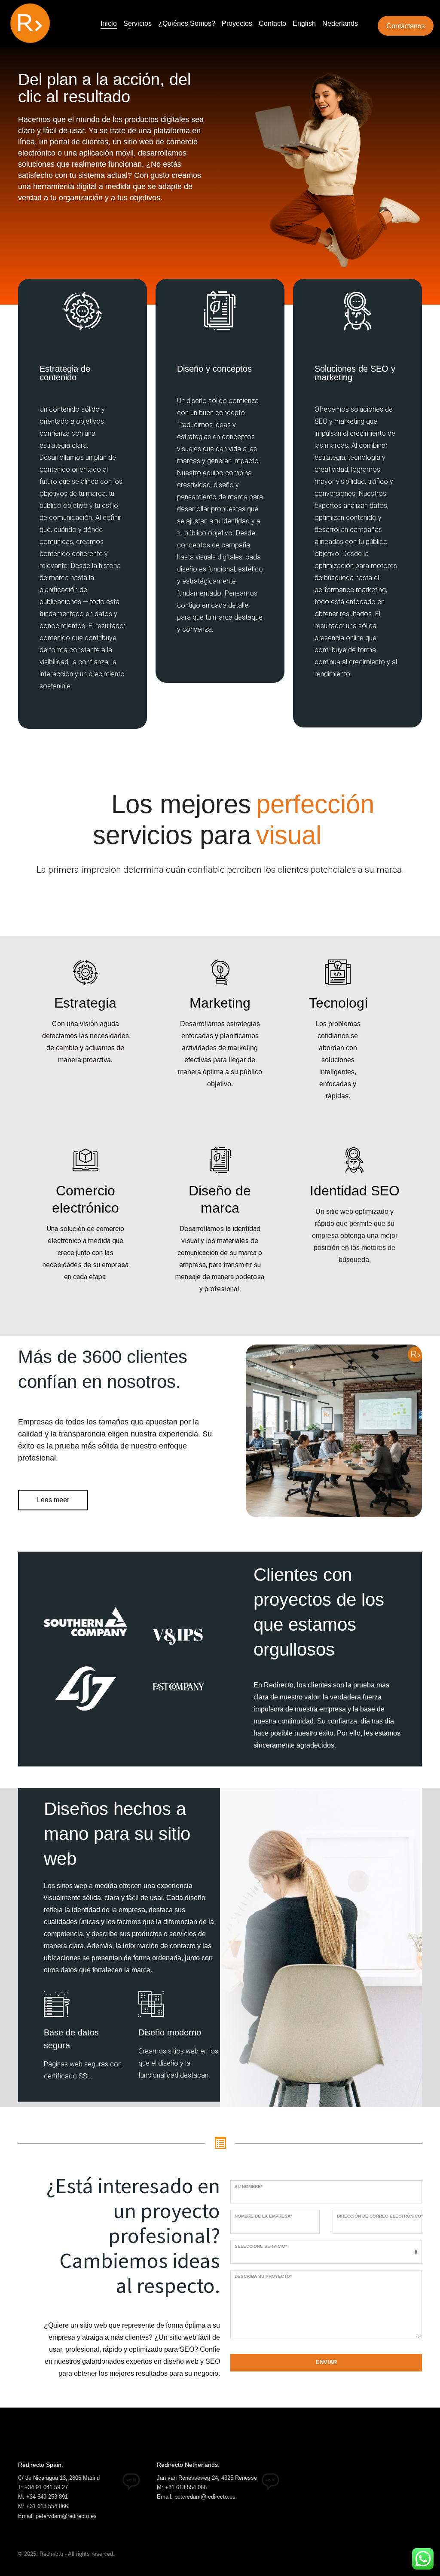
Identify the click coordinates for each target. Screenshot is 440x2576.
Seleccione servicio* (261, 2246)
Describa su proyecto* (263, 2276)
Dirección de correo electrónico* (380, 2216)
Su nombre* (249, 2186)
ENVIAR (326, 2362)
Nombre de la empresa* (263, 2216)
